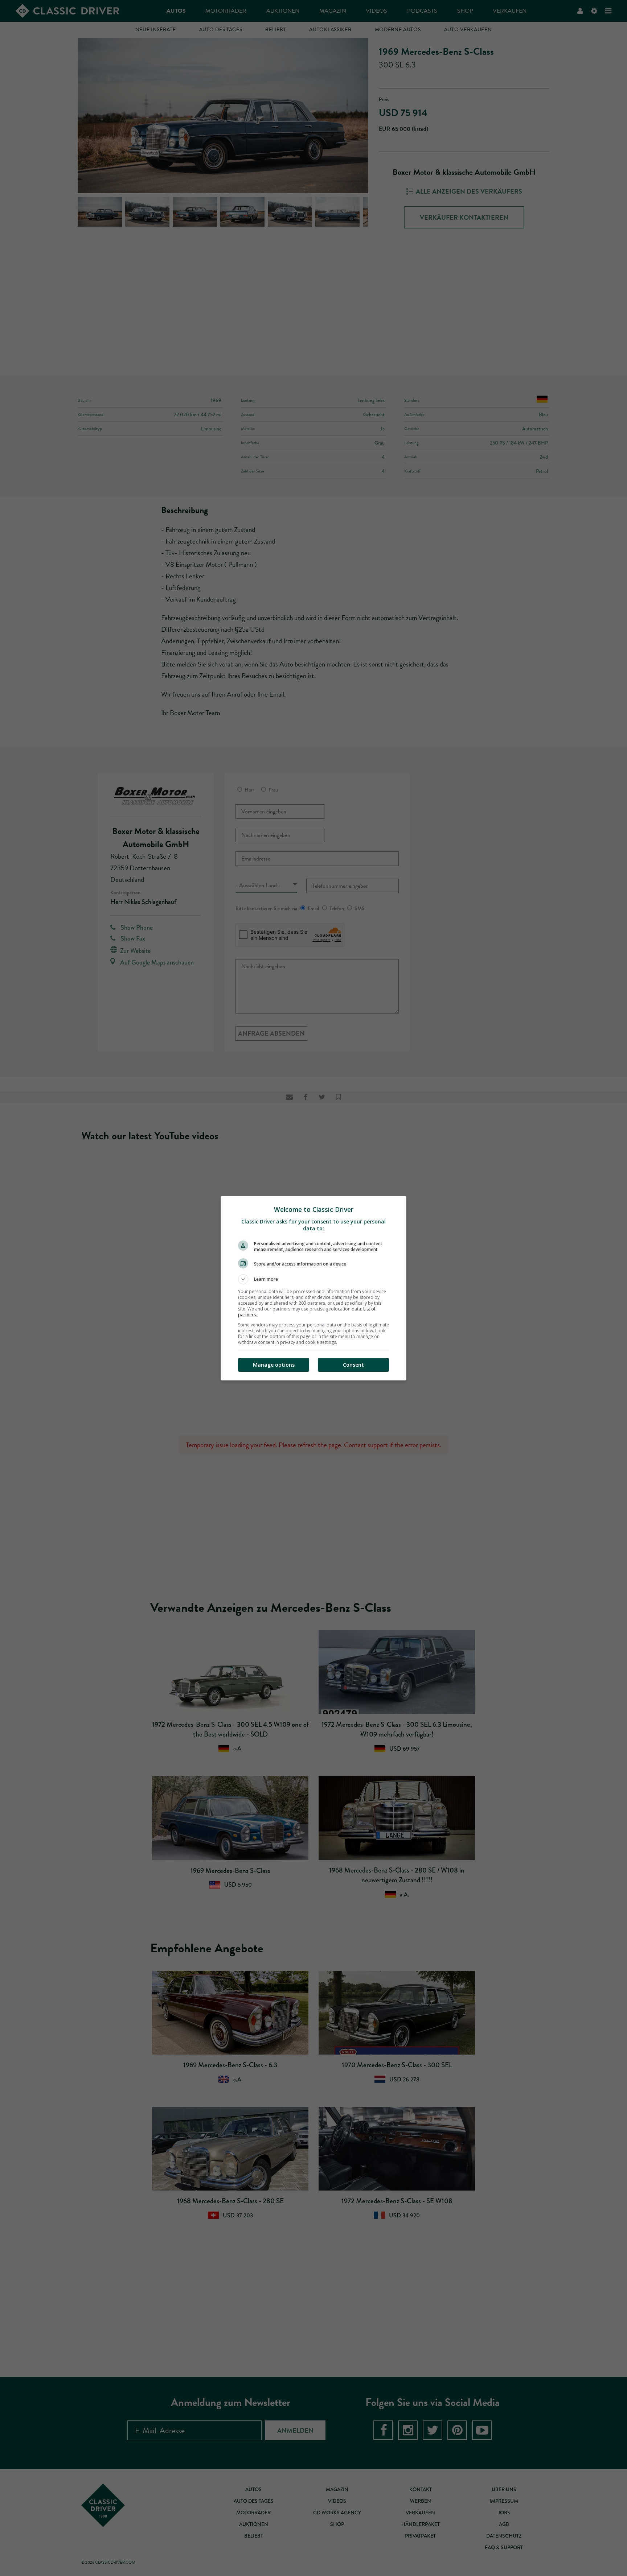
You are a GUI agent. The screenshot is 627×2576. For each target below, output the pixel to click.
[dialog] (313, 1288)
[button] (313, 1279)
